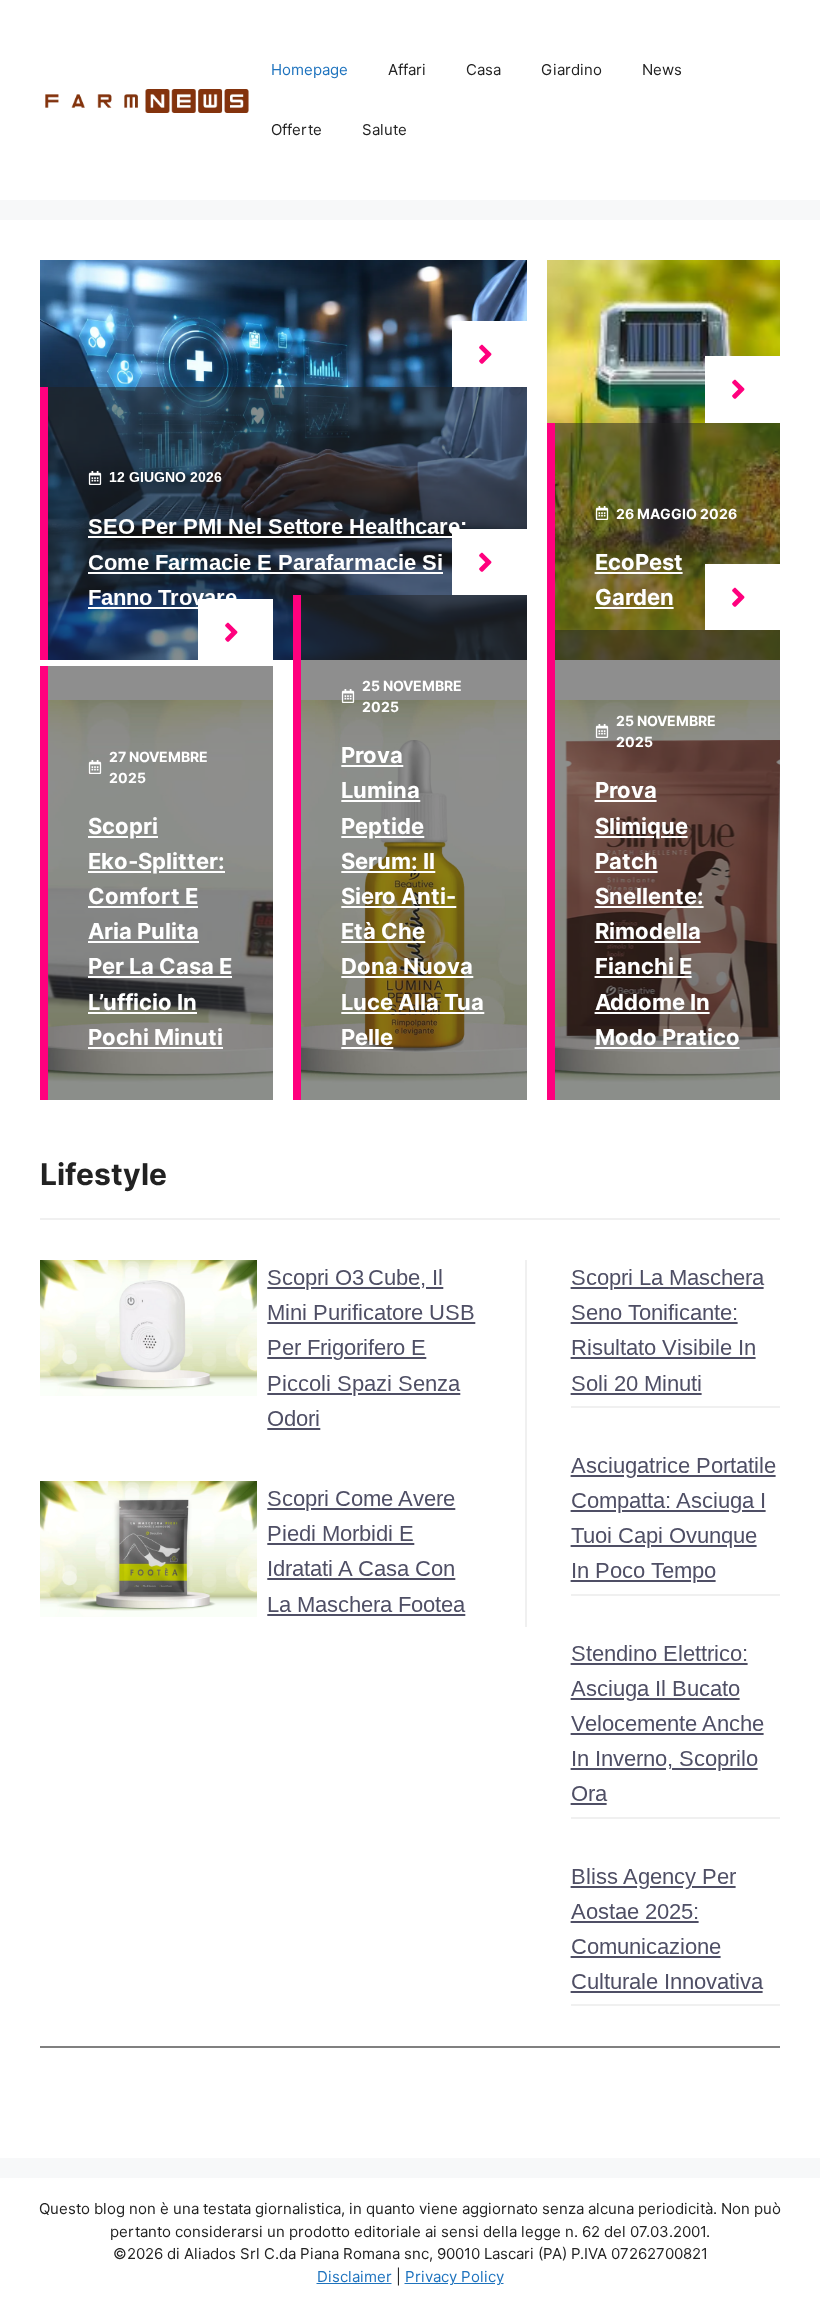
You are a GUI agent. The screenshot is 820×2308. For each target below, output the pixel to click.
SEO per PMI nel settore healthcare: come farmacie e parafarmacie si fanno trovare (277, 561)
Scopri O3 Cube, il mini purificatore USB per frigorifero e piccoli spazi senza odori (371, 1348)
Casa (483, 69)
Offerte (296, 129)
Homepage (309, 69)
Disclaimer (354, 2276)
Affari (407, 69)
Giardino (571, 69)
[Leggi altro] (489, 354)
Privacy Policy (454, 2276)
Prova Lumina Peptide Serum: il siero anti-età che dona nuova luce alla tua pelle (412, 896)
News (662, 69)
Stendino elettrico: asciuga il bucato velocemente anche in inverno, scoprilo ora (667, 1724)
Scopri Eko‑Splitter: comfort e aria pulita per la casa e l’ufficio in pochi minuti (160, 931)
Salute (384, 129)
